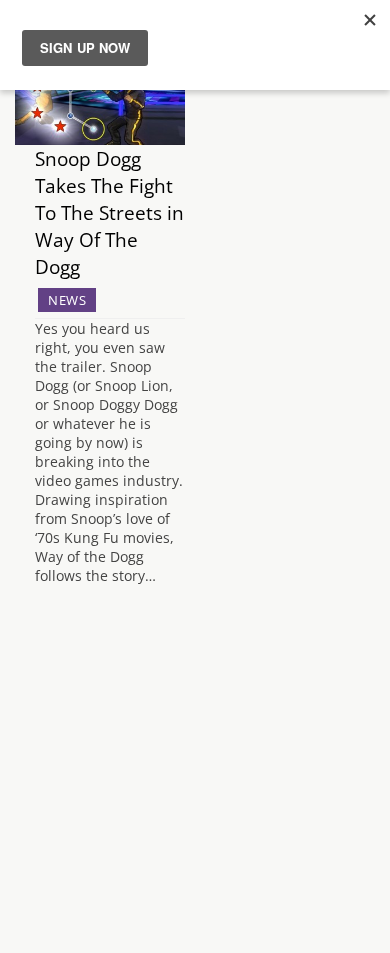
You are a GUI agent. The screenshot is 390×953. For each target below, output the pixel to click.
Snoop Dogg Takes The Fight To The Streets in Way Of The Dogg (109, 212)
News (67, 300)
